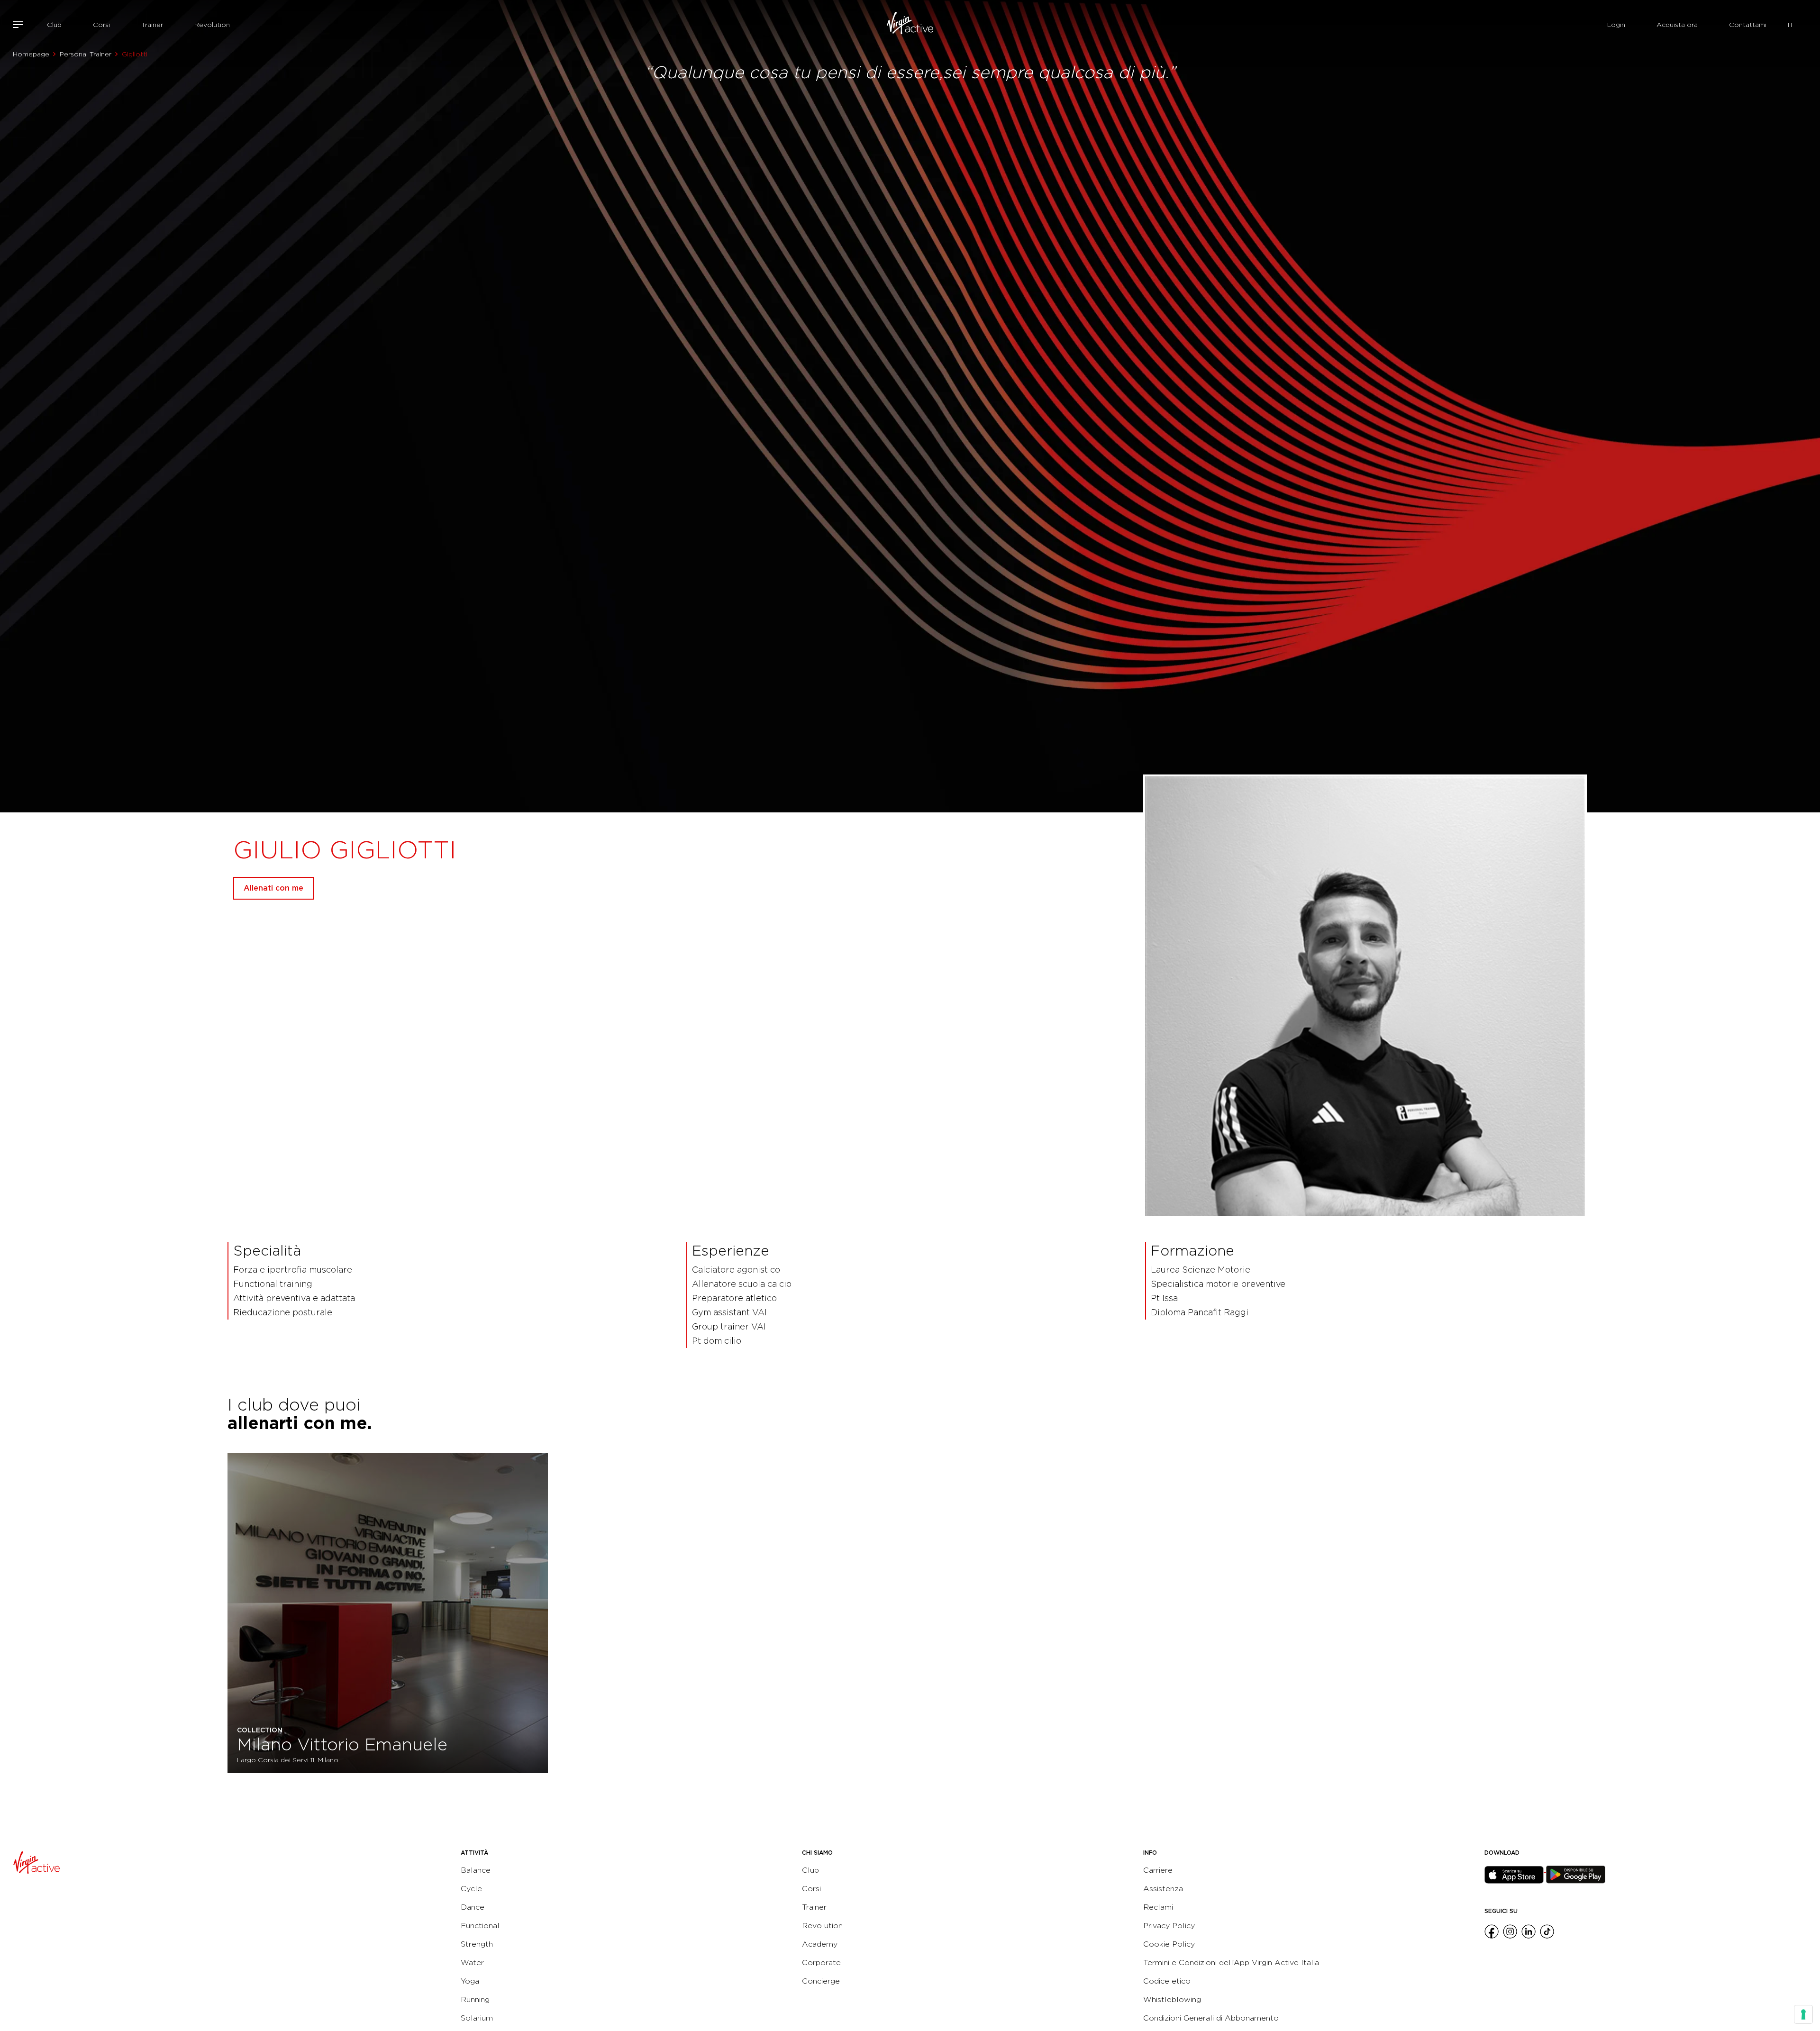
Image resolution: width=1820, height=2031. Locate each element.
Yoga (470, 1981)
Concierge (821, 1981)
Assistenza (1163, 1889)
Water (472, 1963)
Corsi (101, 25)
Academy (820, 1944)
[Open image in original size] (910, 25)
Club (54, 25)
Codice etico (1167, 1981)
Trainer (152, 25)
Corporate (821, 1963)
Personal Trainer (86, 54)
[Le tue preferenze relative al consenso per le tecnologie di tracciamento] (1803, 2014)
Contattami (1748, 25)
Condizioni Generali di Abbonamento (1211, 2018)
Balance (476, 1870)
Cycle (471, 1889)
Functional (480, 1926)
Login (1616, 25)
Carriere (1158, 1870)
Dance (473, 1907)
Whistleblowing (1172, 1999)
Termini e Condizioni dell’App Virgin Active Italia (1231, 1963)
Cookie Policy (1169, 1944)
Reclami (1158, 1907)
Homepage (31, 54)
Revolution (212, 25)
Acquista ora (1677, 25)
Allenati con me (273, 888)
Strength (477, 1944)
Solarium (477, 2018)
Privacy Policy (1169, 1926)
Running (475, 1999)
